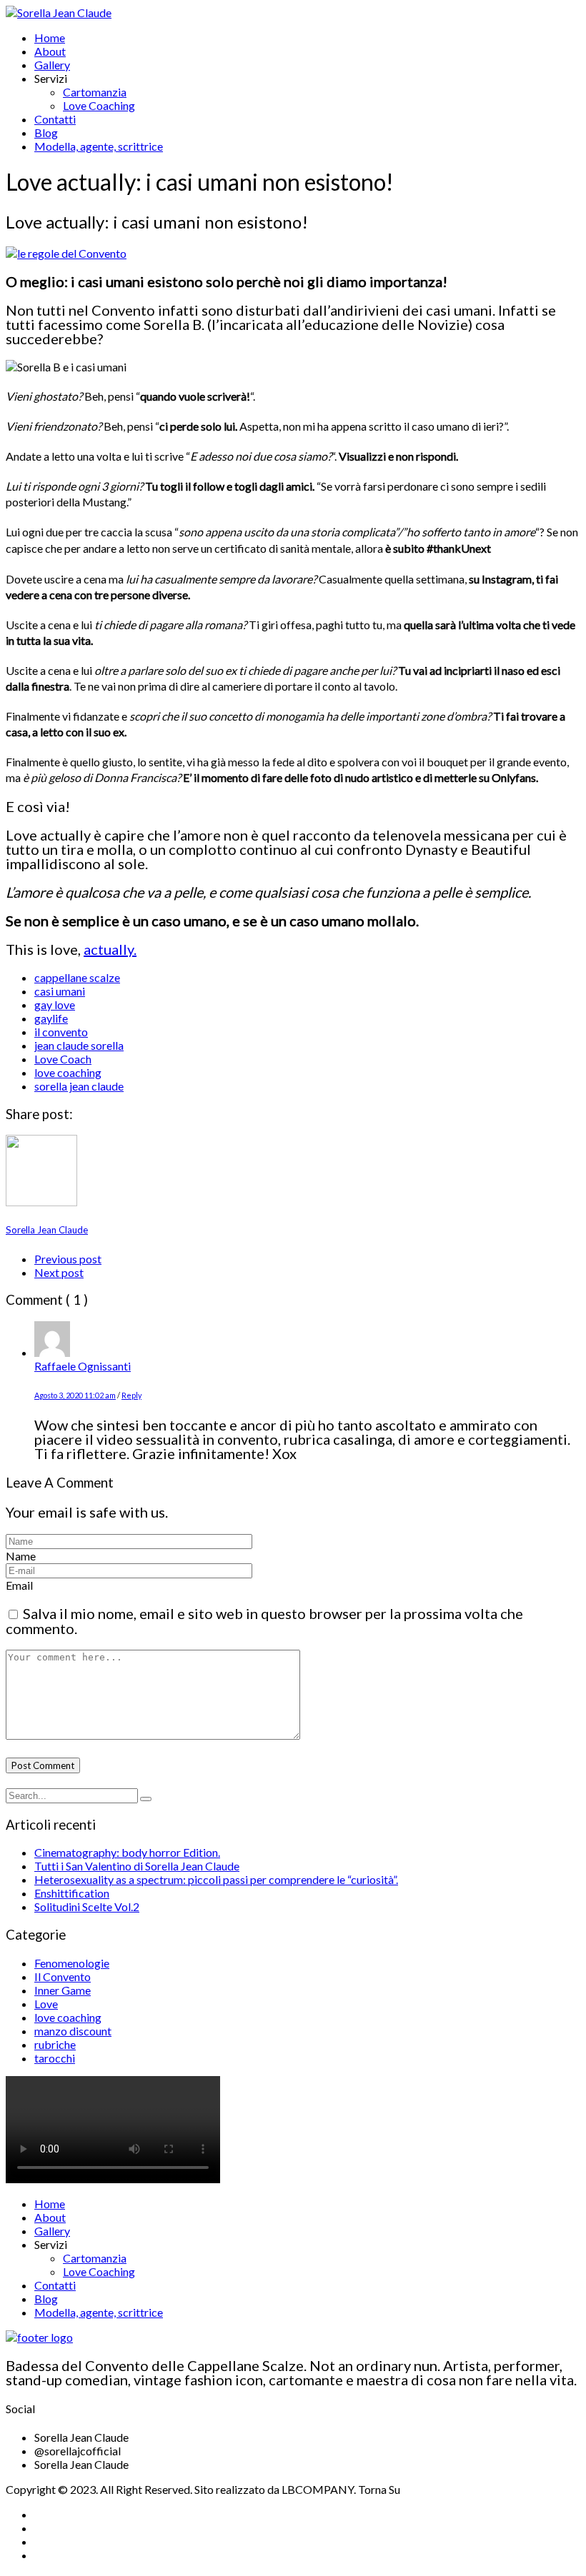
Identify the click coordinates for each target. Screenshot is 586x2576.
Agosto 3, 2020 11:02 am (75, 1395)
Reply (131, 1395)
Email (19, 1585)
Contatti (55, 119)
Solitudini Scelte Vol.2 (87, 1906)
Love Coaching (99, 105)
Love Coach (63, 1059)
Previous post (68, 1259)
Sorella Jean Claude (47, 1230)
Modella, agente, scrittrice (99, 146)
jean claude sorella (79, 1045)
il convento (61, 1032)
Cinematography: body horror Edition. (127, 1852)
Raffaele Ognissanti (83, 1366)
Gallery (52, 65)
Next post (59, 1272)
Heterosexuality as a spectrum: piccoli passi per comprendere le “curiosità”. (216, 1879)
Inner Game (63, 1990)
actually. (110, 949)
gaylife (51, 1018)
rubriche (55, 2044)
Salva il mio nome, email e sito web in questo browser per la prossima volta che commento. (264, 1621)
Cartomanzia (95, 92)
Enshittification (72, 1893)
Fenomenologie (72, 1963)
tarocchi (55, 2058)
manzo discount (73, 2031)
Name (21, 1556)
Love (46, 2004)
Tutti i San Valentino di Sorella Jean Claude (137, 1866)
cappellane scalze (77, 977)
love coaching (68, 1072)
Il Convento (63, 1976)
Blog (46, 132)
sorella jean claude (79, 1086)
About (50, 51)
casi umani (60, 991)
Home (50, 37)
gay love (55, 1004)
